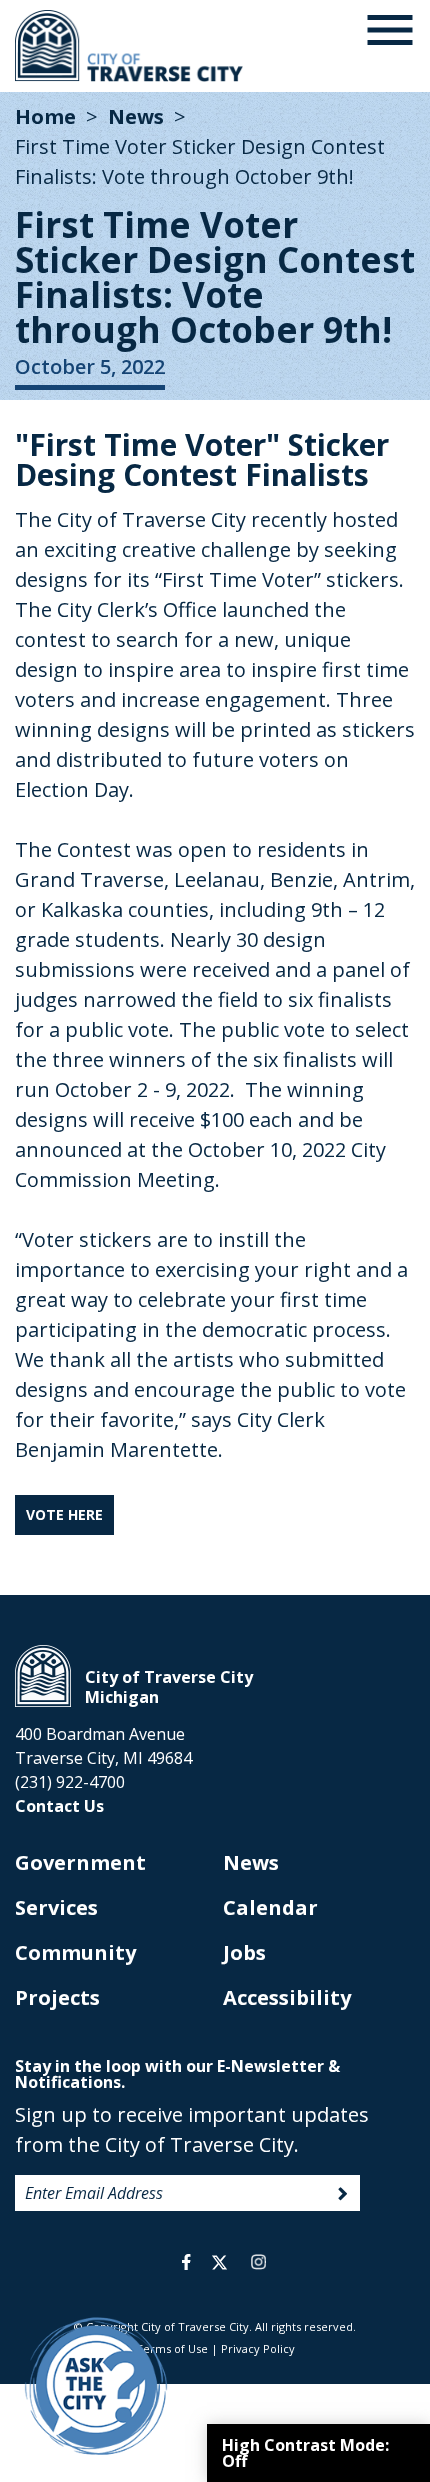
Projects (57, 1997)
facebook (186, 2262)
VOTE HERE (64, 1514)
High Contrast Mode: (305, 2453)
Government (80, 1862)
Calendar (270, 1907)
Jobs (244, 1952)
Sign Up (343, 2194)
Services (56, 1907)
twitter (219, 2262)
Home (45, 116)
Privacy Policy (258, 2348)
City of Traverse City (130, 46)
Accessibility (287, 1997)
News (136, 116)
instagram (258, 2262)
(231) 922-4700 (70, 1782)
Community (75, 1952)
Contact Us (59, 1806)
